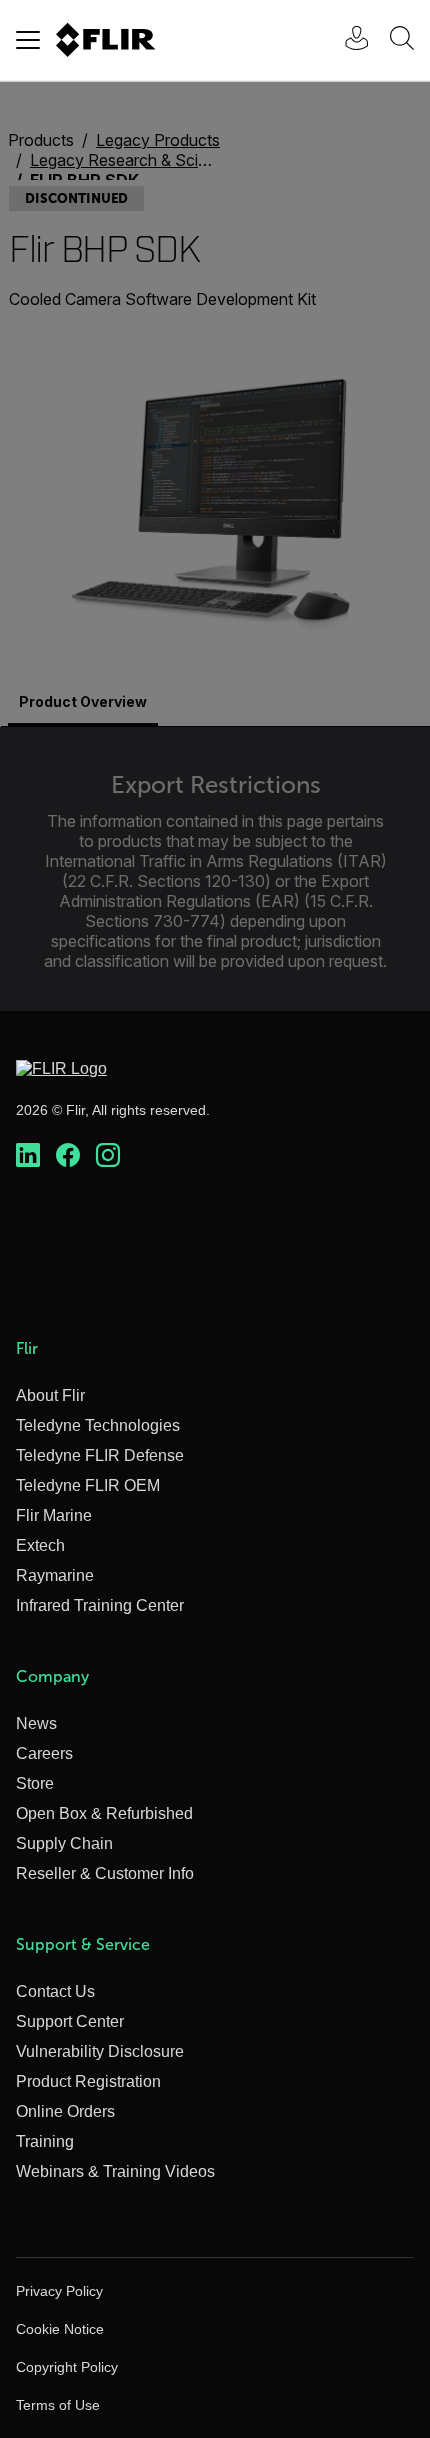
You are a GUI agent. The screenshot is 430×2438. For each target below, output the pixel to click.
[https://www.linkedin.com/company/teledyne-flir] (28, 1156)
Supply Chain (64, 1843)
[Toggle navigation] (28, 40)
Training (45, 2141)
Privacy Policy (59, 2291)
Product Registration (88, 2081)
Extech (40, 1545)
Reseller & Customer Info (105, 1873)
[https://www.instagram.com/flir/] (108, 1156)
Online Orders (65, 2111)
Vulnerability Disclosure (100, 2051)
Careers (44, 1753)
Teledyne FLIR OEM (88, 1485)
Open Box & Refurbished (104, 1813)
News (36, 1723)
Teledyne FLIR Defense (100, 1455)
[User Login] (346, 40)
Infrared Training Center (100, 1605)
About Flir (50, 1395)
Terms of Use (58, 2405)
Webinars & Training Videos (115, 2171)
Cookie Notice (60, 2329)
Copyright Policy (67, 2367)
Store (35, 1783)
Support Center (70, 2021)
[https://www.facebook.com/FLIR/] (68, 1156)
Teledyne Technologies (98, 1425)
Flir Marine (54, 1515)
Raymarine (55, 1575)
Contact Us (55, 1991)
